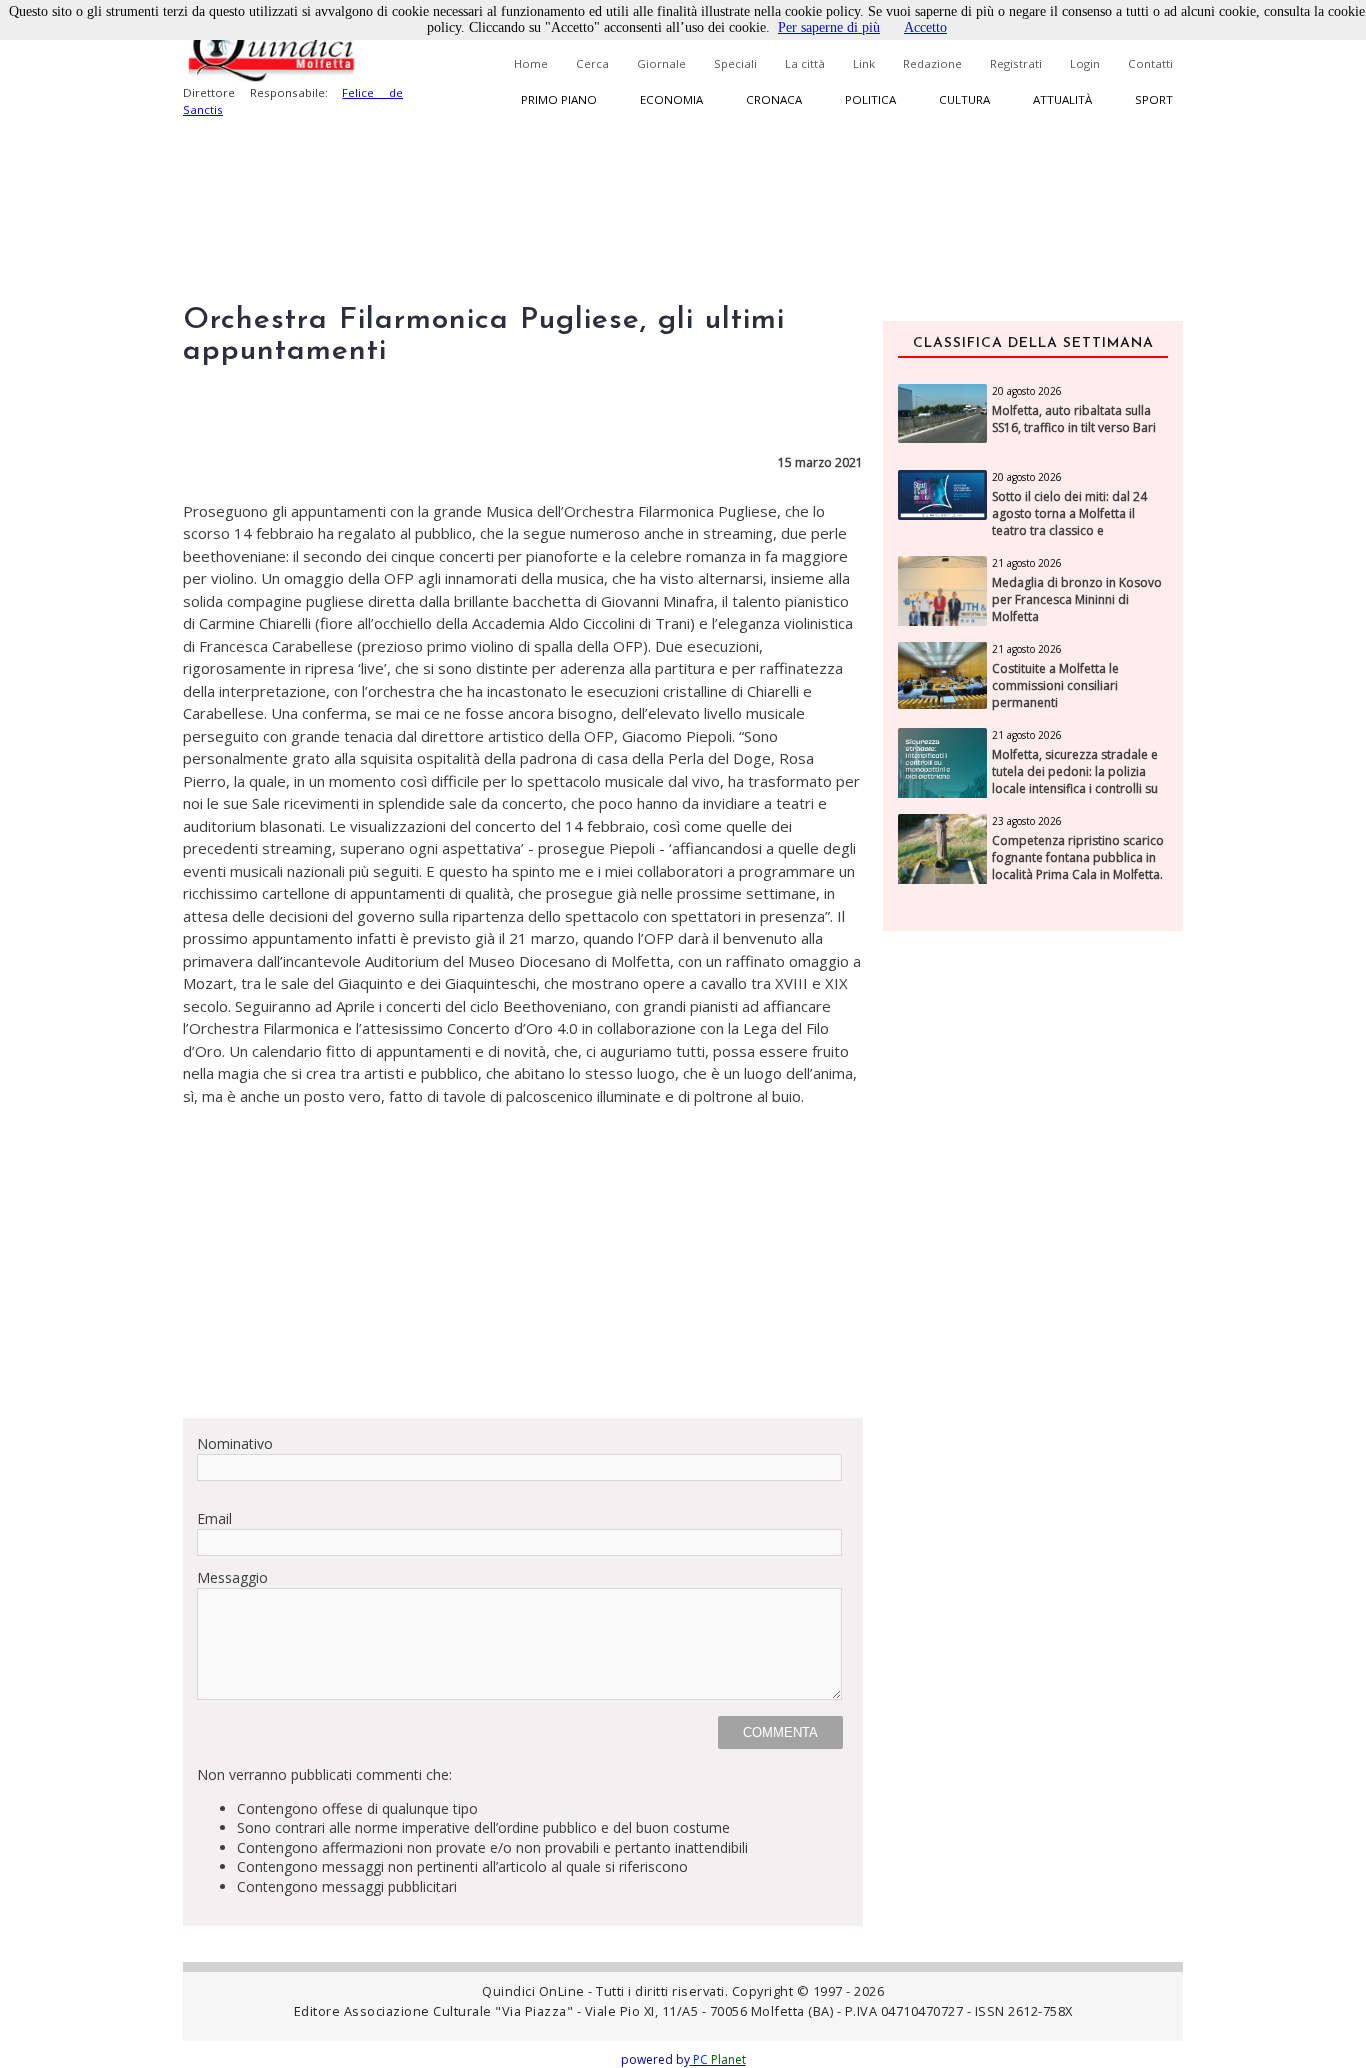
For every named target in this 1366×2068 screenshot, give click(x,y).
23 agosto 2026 (1027, 821)
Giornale (661, 63)
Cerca (592, 63)
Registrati (1016, 63)
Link (864, 63)
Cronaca (774, 99)
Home (531, 63)
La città (805, 63)
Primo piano (559, 99)
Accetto (925, 27)
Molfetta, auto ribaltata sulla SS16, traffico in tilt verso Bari (1074, 419)
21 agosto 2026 (1027, 563)
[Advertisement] (523, 1262)
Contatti (1150, 63)
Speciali (735, 63)
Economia (671, 99)
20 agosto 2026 (1027, 391)
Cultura (964, 99)
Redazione (932, 63)
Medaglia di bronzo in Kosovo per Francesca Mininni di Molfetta (1077, 600)
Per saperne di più (829, 27)
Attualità (1062, 99)
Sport (1154, 99)
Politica (870, 99)
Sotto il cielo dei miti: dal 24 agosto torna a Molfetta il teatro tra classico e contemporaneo (1069, 522)
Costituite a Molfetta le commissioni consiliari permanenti (1055, 686)
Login (1085, 63)
